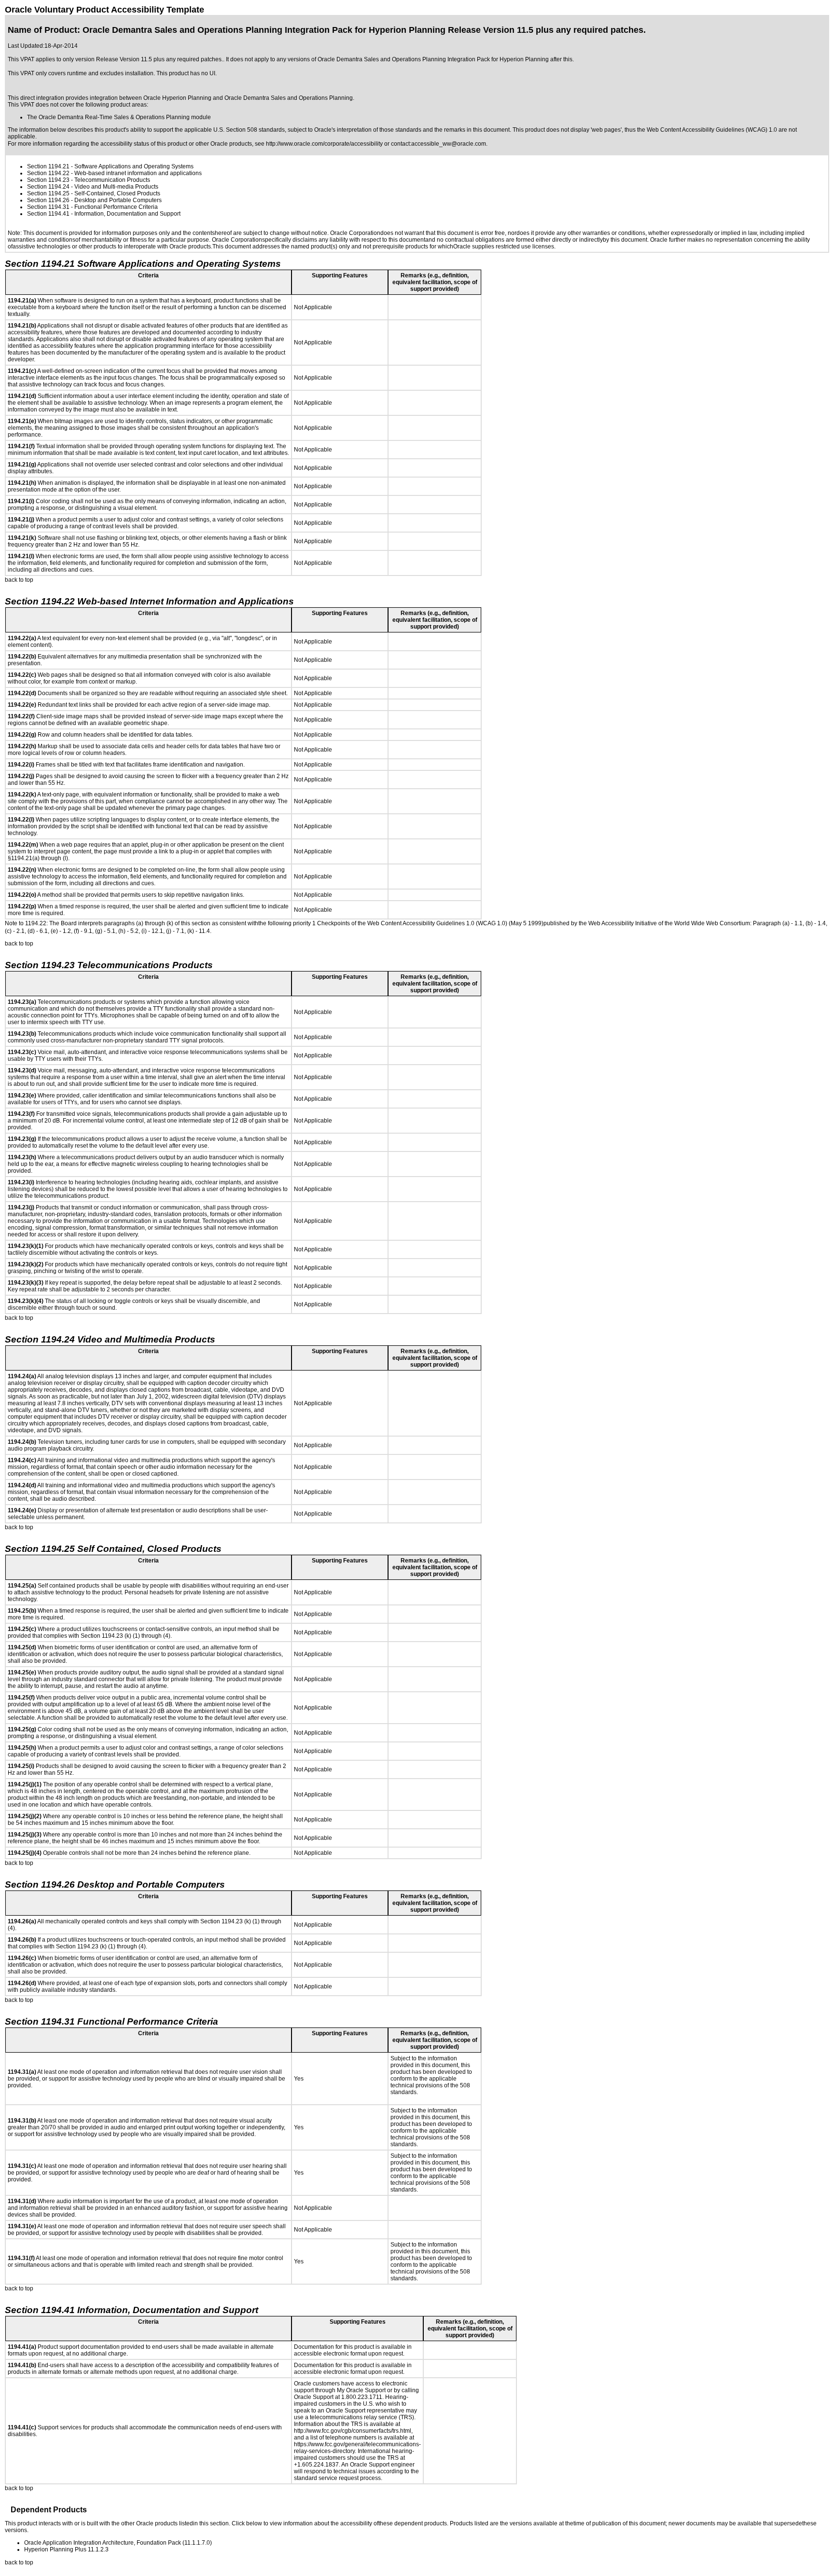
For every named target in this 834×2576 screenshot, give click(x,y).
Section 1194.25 (48, 193)
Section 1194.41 (48, 214)
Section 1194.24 (48, 187)
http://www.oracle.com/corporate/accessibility (324, 144)
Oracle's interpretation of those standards (368, 130)
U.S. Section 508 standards (249, 130)
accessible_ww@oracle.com (449, 144)
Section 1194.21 (48, 166)
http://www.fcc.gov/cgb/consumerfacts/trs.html (353, 2431)
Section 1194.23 (48, 180)
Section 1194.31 (48, 207)
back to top (19, 580)
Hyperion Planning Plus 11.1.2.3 (66, 2549)
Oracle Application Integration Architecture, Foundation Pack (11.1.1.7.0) (118, 2543)
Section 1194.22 (48, 173)
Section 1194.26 (48, 200)
